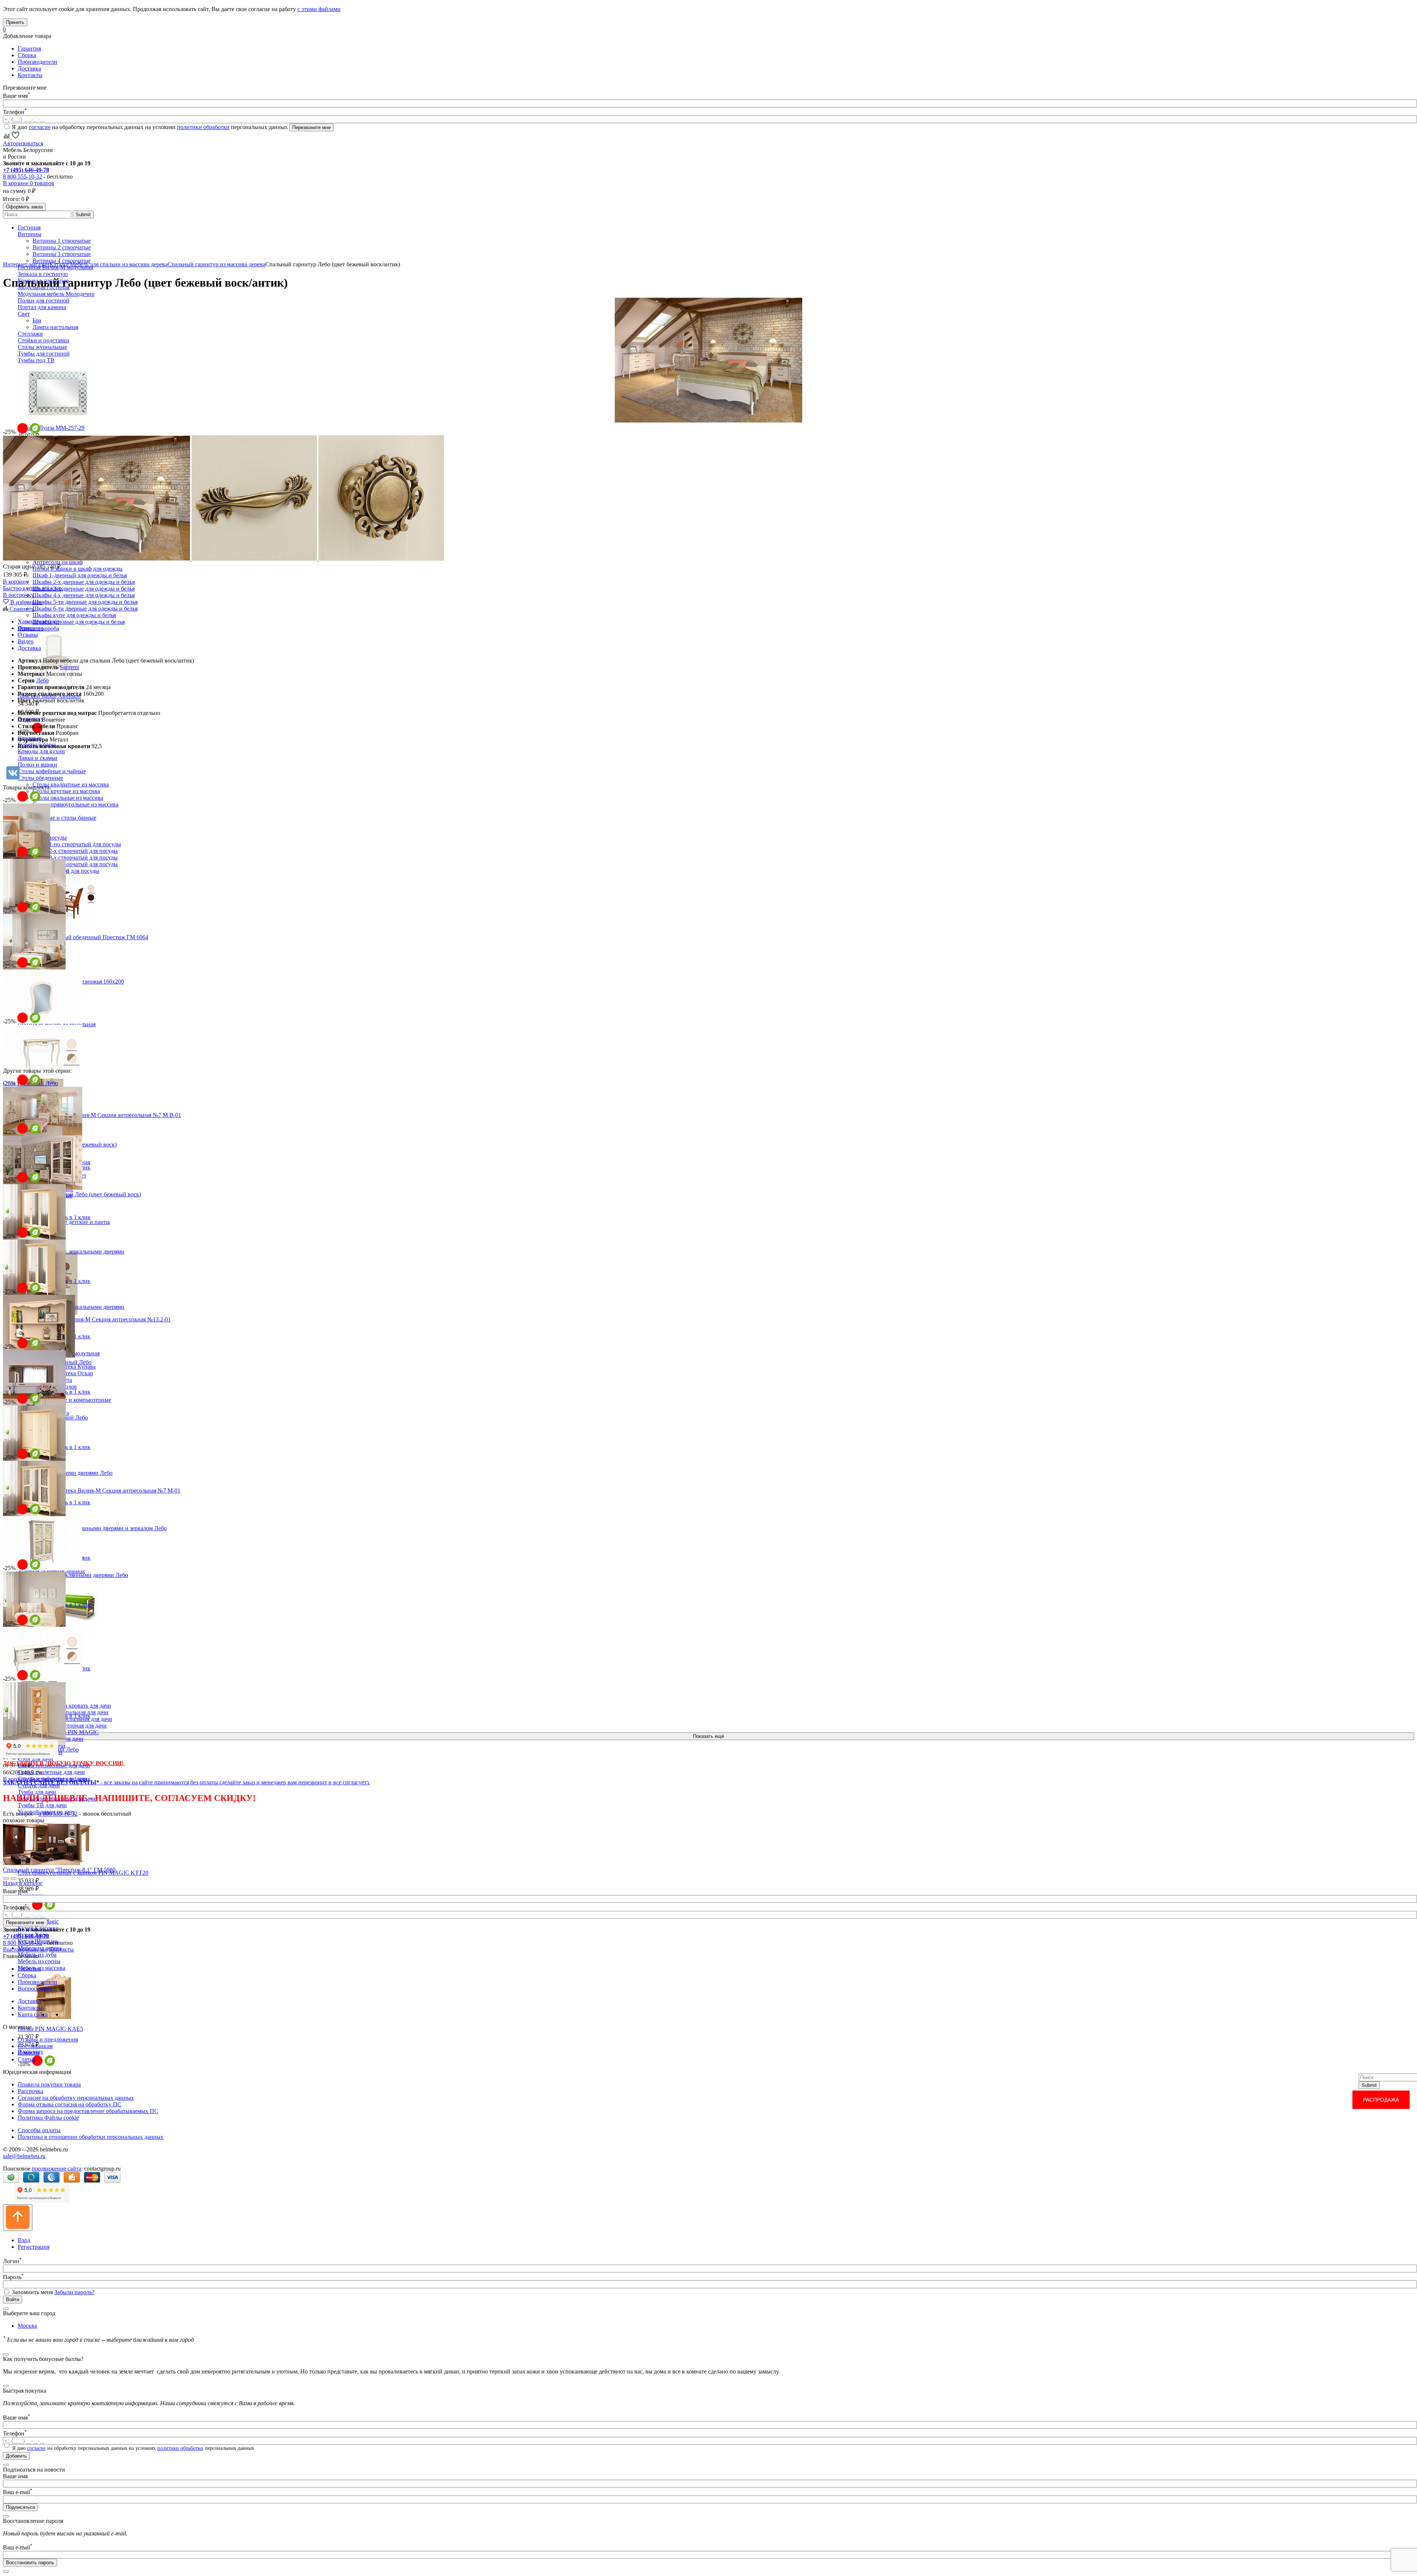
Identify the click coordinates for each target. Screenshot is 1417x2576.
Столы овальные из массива (68, 798)
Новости (29, 2053)
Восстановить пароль (30, 2563)
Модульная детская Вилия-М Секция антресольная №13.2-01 (94, 1319)
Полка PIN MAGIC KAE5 (50, 2029)
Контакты (30, 75)
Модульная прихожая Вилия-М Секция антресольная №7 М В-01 (99, 1115)
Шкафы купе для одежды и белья (74, 615)
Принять (15, 22)
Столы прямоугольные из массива (75, 804)
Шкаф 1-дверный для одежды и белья (80, 575)
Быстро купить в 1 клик (33, 588)
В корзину (16, 582)
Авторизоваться (23, 143)
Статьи (27, 2059)
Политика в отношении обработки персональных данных (91, 2137)
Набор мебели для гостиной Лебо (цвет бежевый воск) (72, 1194)
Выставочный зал (25, 1949)
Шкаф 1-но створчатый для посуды (77, 844)
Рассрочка (30, 2091)
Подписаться (20, 2507)
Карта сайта (33, 2014)
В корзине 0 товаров (29, 183)
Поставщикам (35, 2046)
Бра (37, 320)
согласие (40, 127)
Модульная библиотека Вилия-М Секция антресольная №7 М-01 (99, 1491)
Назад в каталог (23, 1883)
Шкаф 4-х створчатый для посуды (75, 864)
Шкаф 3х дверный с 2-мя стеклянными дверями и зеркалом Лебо (85, 1528)
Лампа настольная (55, 327)
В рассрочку (18, 595)
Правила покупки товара (49, 2084)
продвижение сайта (56, 2169)
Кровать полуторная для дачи (70, 1726)
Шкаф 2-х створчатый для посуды (75, 851)
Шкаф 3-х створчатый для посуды (75, 857)
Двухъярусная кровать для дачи (72, 1706)
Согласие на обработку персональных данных (76, 2098)
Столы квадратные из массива (71, 784)
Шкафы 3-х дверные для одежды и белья (84, 589)
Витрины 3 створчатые (62, 254)
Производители (37, 62)
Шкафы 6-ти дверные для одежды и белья (85, 608)
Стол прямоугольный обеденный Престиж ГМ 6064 (83, 937)
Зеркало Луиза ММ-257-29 (51, 428)
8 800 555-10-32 (23, 177)
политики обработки (203, 127)
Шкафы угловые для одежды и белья (79, 622)
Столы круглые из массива (66, 791)
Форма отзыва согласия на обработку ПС (70, 2104)
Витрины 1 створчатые (62, 241)
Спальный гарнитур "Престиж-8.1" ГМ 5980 (59, 1870)
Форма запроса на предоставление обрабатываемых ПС (88, 2111)
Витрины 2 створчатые (62, 247)
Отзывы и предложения (48, 2039)
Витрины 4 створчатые (62, 261)
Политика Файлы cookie (48, 2118)
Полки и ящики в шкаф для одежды (77, 569)
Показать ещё (708, 1736)
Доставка (29, 68)
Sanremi (69, 667)
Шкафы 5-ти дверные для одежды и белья (85, 602)
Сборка (27, 55)
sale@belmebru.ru (24, 2156)
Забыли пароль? (74, 2292)
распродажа (1381, 2100)
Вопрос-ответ (35, 1989)
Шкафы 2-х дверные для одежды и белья (84, 582)
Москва (27, 2326)
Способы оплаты (39, 2130)
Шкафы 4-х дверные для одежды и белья (84, 595)
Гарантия (29, 49)
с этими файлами (319, 9)
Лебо (42, 680)
